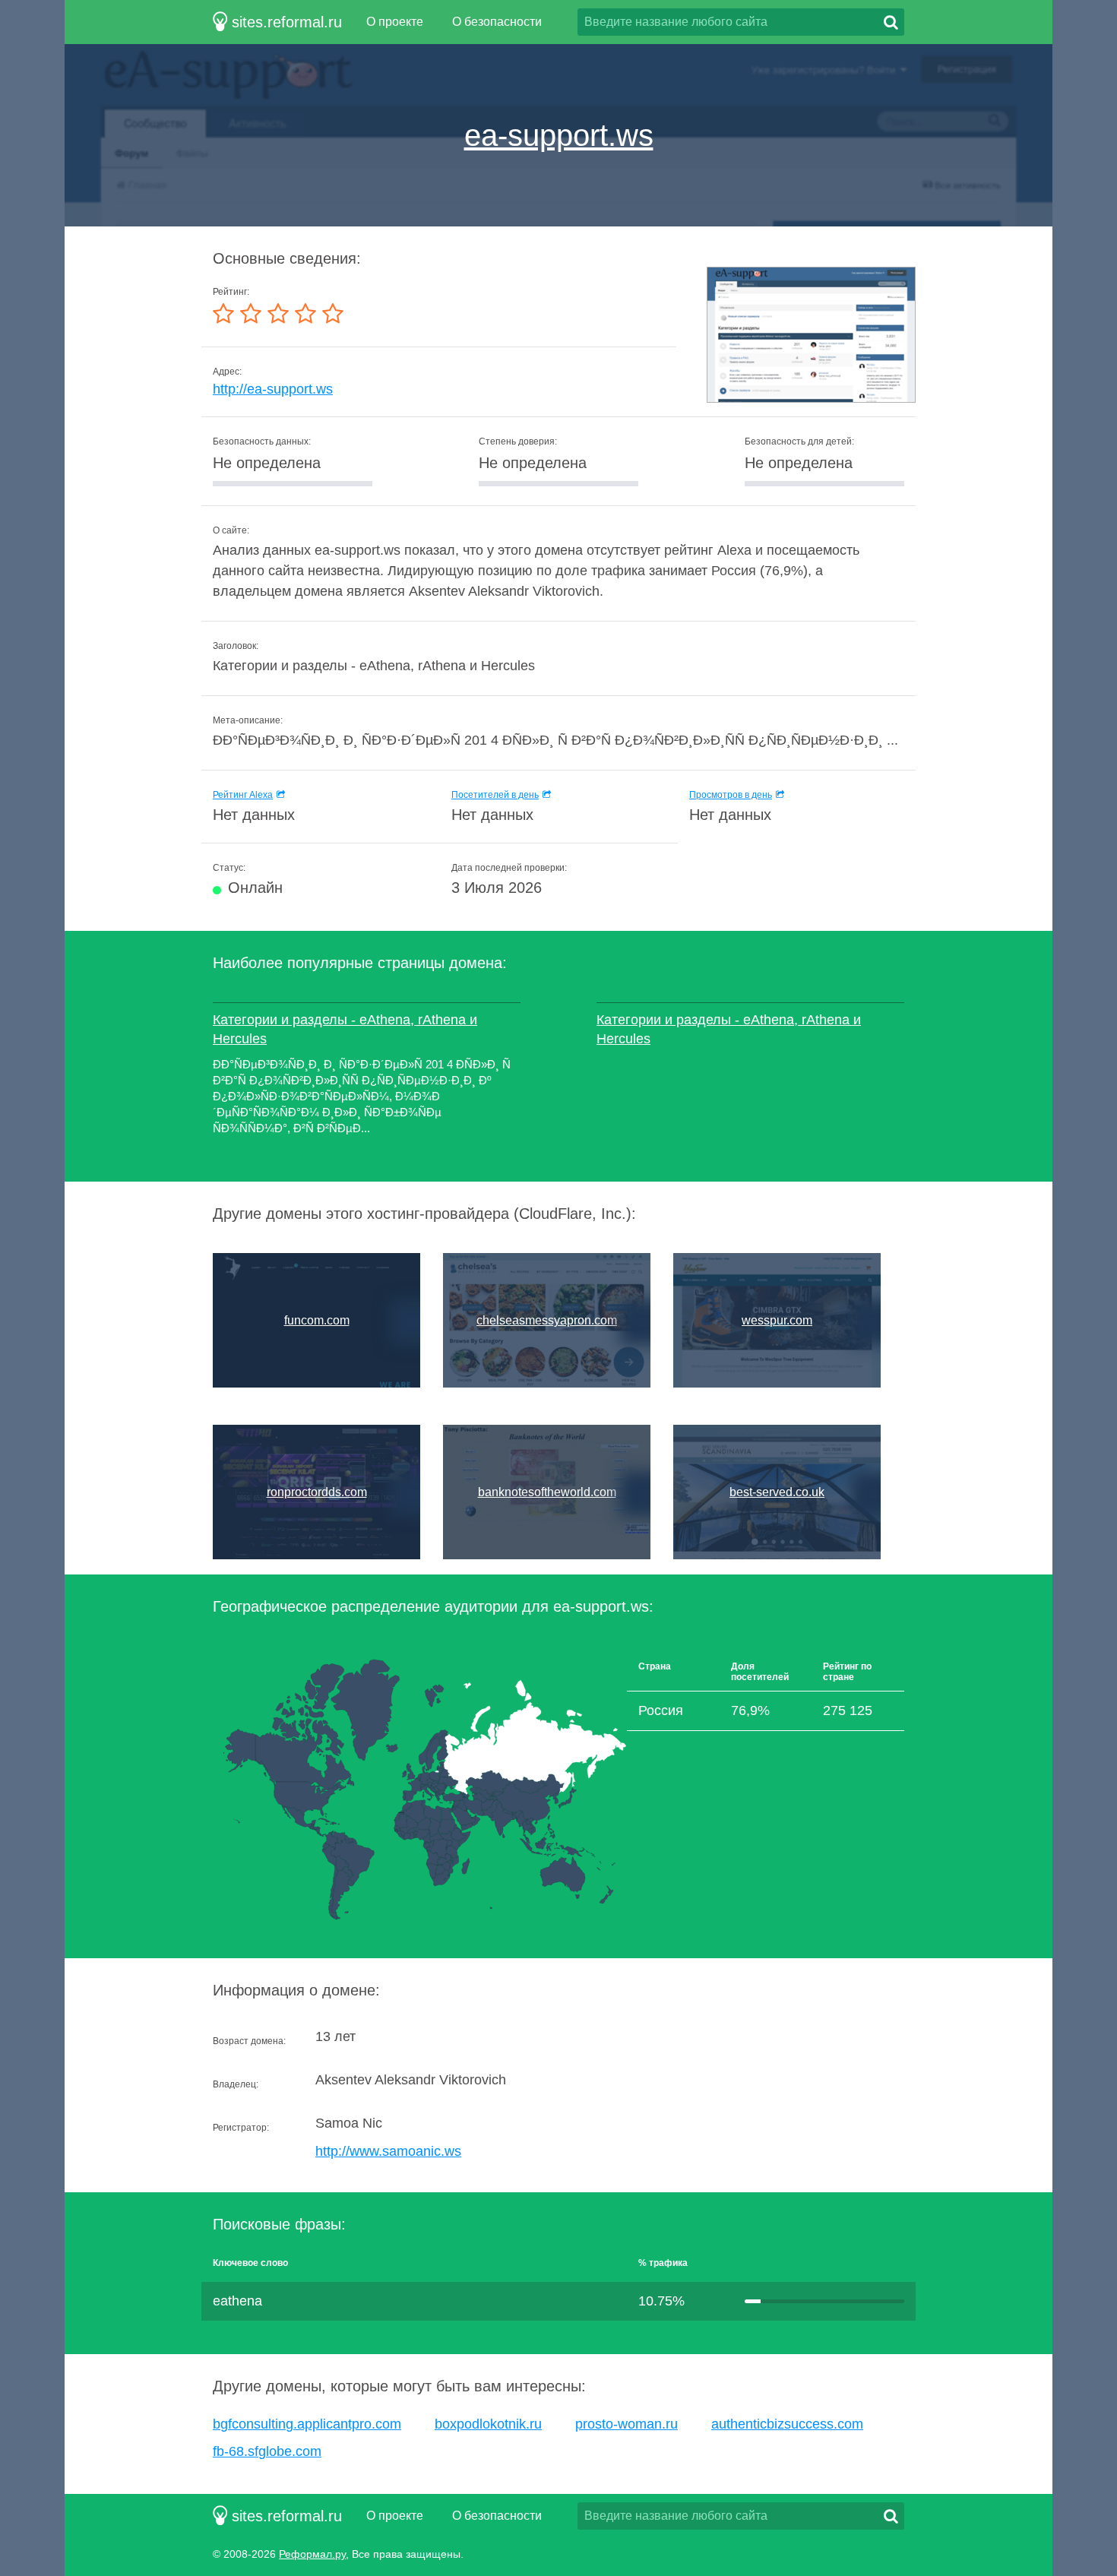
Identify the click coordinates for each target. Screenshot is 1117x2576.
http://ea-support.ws (273, 389)
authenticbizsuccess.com (787, 2424)
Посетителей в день (495, 795)
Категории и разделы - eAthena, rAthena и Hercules (345, 1029)
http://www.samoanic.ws (388, 2151)
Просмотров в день (731, 795)
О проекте (395, 22)
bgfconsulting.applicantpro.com (307, 2424)
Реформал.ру (312, 2554)
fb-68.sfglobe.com (267, 2451)
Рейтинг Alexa (243, 795)
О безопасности (497, 22)
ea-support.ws (559, 135)
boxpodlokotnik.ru (488, 2424)
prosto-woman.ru (627, 2424)
